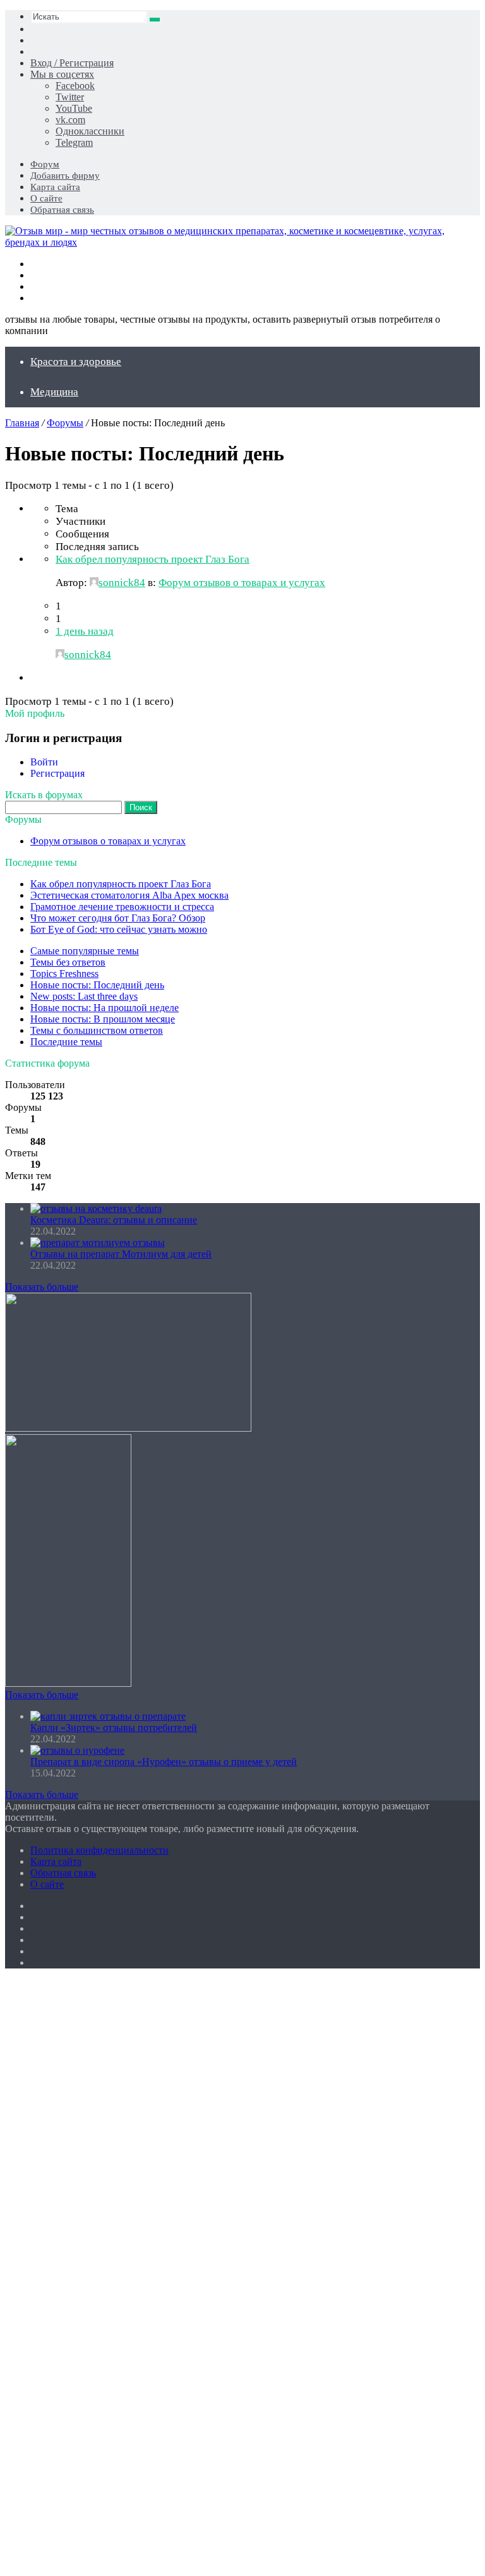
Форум (45, 164)
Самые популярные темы (85, 951)
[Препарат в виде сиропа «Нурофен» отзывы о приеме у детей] (77, 1750)
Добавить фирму (65, 176)
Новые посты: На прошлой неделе (105, 1008)
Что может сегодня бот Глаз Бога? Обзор (118, 918)
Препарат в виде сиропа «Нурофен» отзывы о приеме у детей (164, 1762)
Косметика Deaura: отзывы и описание (114, 1220)
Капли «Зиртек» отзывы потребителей (114, 1728)
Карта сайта (55, 187)
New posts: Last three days (84, 996)
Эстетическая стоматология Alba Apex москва (129, 895)
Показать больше (42, 1287)
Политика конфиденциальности (99, 1850)
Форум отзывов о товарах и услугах (242, 583)
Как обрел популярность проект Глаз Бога (153, 559)
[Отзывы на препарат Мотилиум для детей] (98, 1243)
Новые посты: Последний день (97, 985)
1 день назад (85, 631)
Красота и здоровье (76, 362)
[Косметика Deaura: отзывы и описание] (96, 1208)
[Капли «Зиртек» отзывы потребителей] (108, 1716)
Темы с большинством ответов (97, 1030)
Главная (22, 423)
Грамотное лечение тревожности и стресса (122, 907)
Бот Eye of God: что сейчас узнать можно (119, 929)
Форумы (65, 423)
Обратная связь (62, 210)
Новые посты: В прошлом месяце (103, 1019)
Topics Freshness (64, 973)
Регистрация (57, 773)
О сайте (46, 198)
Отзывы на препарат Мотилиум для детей (121, 1254)
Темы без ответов (68, 962)
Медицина (54, 392)
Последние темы (66, 1042)
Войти (44, 762)
